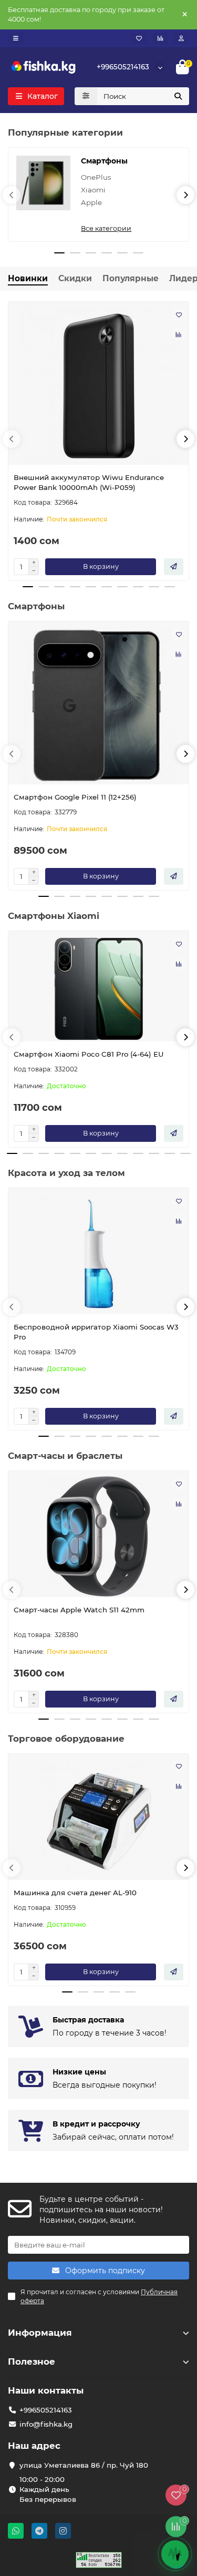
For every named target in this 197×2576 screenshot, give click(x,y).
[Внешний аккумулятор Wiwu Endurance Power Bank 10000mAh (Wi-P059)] (98, 386)
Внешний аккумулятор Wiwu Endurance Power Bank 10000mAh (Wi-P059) (89, 482)
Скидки (75, 278)
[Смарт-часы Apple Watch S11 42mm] (98, 1537)
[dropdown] (16, 38)
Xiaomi (93, 190)
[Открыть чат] (175, 2554)
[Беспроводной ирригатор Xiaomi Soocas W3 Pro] (98, 1254)
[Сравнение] (160, 38)
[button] (12, 195)
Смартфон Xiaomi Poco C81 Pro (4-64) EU (89, 1054)
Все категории (106, 228)
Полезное (32, 2362)
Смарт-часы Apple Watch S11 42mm (79, 1610)
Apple (91, 202)
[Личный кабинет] (181, 38)
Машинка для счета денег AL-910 (75, 1893)
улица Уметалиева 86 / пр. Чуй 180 (84, 2465)
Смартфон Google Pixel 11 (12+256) (75, 797)
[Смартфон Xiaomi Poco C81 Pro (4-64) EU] (98, 989)
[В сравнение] (179, 334)
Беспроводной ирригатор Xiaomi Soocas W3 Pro (96, 1332)
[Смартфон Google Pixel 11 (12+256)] (98, 706)
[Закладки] (139, 38)
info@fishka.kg (46, 2424)
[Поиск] (178, 96)
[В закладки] (179, 314)
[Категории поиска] (86, 96)
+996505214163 (123, 67)
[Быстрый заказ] (174, 567)
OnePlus (96, 177)
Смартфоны (104, 161)
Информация (40, 2333)
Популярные (131, 278)
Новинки (28, 278)
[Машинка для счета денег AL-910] (98, 1819)
